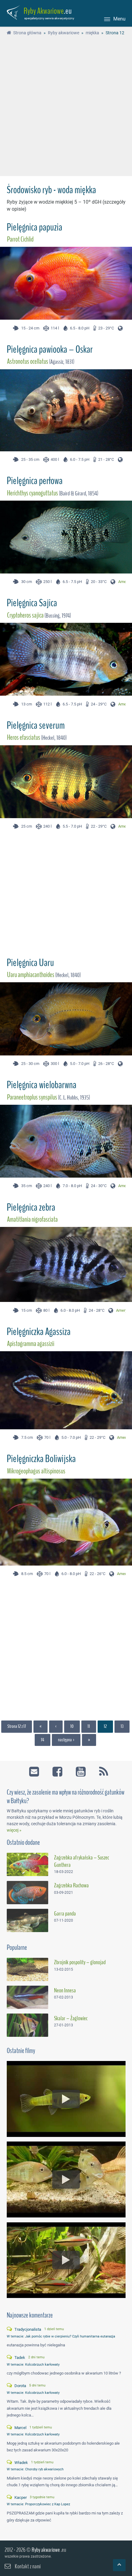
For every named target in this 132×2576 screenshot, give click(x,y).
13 (122, 1726)
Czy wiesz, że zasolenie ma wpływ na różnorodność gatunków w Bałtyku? (66, 1797)
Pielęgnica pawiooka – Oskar (50, 349)
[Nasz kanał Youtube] (82, 1769)
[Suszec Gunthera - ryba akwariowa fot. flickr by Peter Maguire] (27, 1864)
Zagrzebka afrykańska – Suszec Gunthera (82, 1861)
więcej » (14, 1830)
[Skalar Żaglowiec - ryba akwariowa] (27, 2025)
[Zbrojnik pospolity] (27, 1969)
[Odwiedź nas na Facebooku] (58, 1769)
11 (89, 1726)
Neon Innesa (65, 1991)
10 (72, 1726)
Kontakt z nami (28, 2566)
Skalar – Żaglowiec (71, 2018)
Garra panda (65, 1914)
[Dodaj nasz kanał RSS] (101, 1769)
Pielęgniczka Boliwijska (41, 1459)
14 (43, 1740)
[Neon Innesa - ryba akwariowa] (27, 1997)
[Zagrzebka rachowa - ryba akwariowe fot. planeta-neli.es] (27, 1893)
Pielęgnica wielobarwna (42, 1085)
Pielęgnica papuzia (35, 227)
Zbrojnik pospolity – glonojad (80, 1962)
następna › (66, 1740)
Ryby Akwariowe (44, 11)
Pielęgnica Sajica (32, 603)
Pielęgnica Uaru (30, 963)
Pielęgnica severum (36, 725)
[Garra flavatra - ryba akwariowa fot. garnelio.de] (27, 1920)
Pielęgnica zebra (31, 1207)
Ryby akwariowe (46, 2550)
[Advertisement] (66, 107)
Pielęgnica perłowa (35, 481)
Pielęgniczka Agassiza (39, 1332)
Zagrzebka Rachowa (71, 1886)
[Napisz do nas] (35, 1769)
